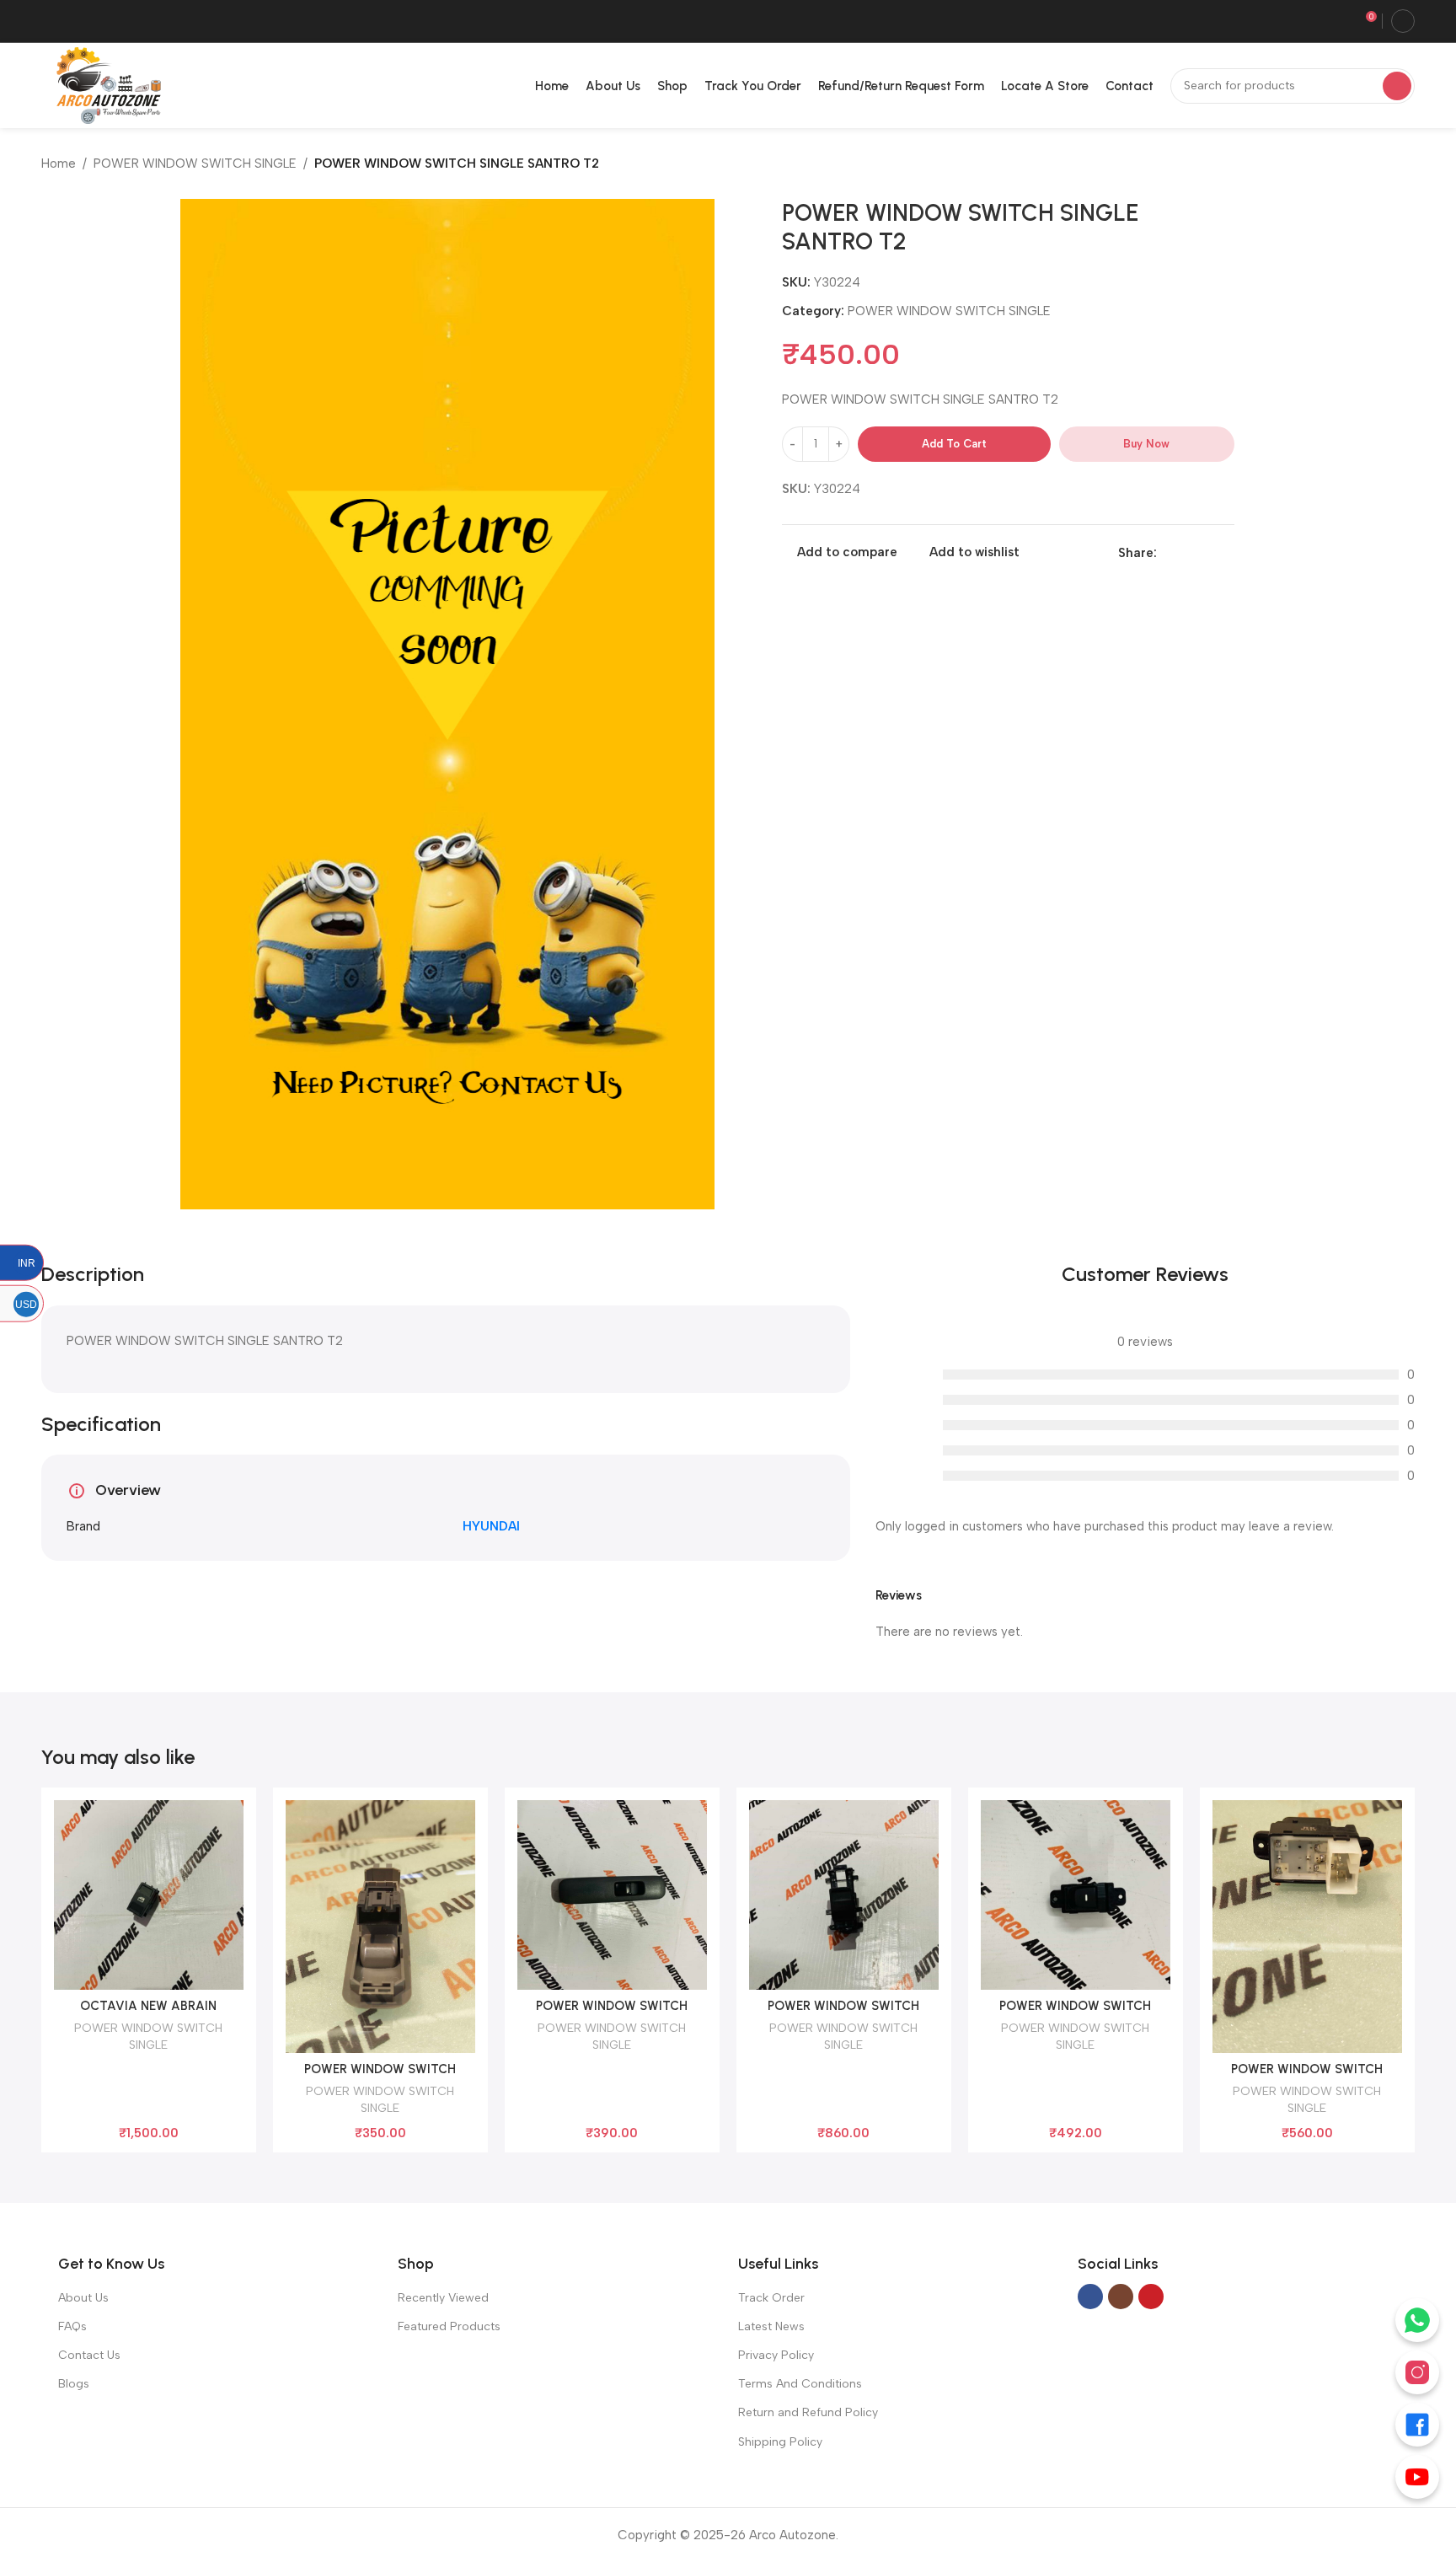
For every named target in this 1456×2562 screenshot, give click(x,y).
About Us (83, 2298)
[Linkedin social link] (1186, 553)
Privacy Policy (776, 2355)
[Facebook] (1417, 2425)
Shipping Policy (780, 2442)
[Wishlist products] (1338, 21)
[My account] (1403, 21)
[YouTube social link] (1151, 2297)
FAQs (72, 2326)
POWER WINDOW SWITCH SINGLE (195, 163)
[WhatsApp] (1417, 2320)
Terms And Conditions (800, 2384)
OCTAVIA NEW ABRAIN (148, 2006)
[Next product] (1406, 165)
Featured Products (449, 2326)
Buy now (1146, 444)
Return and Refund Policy (808, 2412)
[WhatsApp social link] (1205, 553)
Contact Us (89, 2355)
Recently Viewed (443, 2298)
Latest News (771, 2326)
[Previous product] (1373, 165)
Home (59, 163)
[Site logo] (105, 84)
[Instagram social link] (1121, 2297)
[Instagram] (1417, 2372)
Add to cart (954, 444)
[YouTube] (1417, 2477)
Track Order (771, 2298)
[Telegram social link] (1225, 553)
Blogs (74, 2384)
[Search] (1397, 86)
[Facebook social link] (1167, 553)
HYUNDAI (491, 1526)
